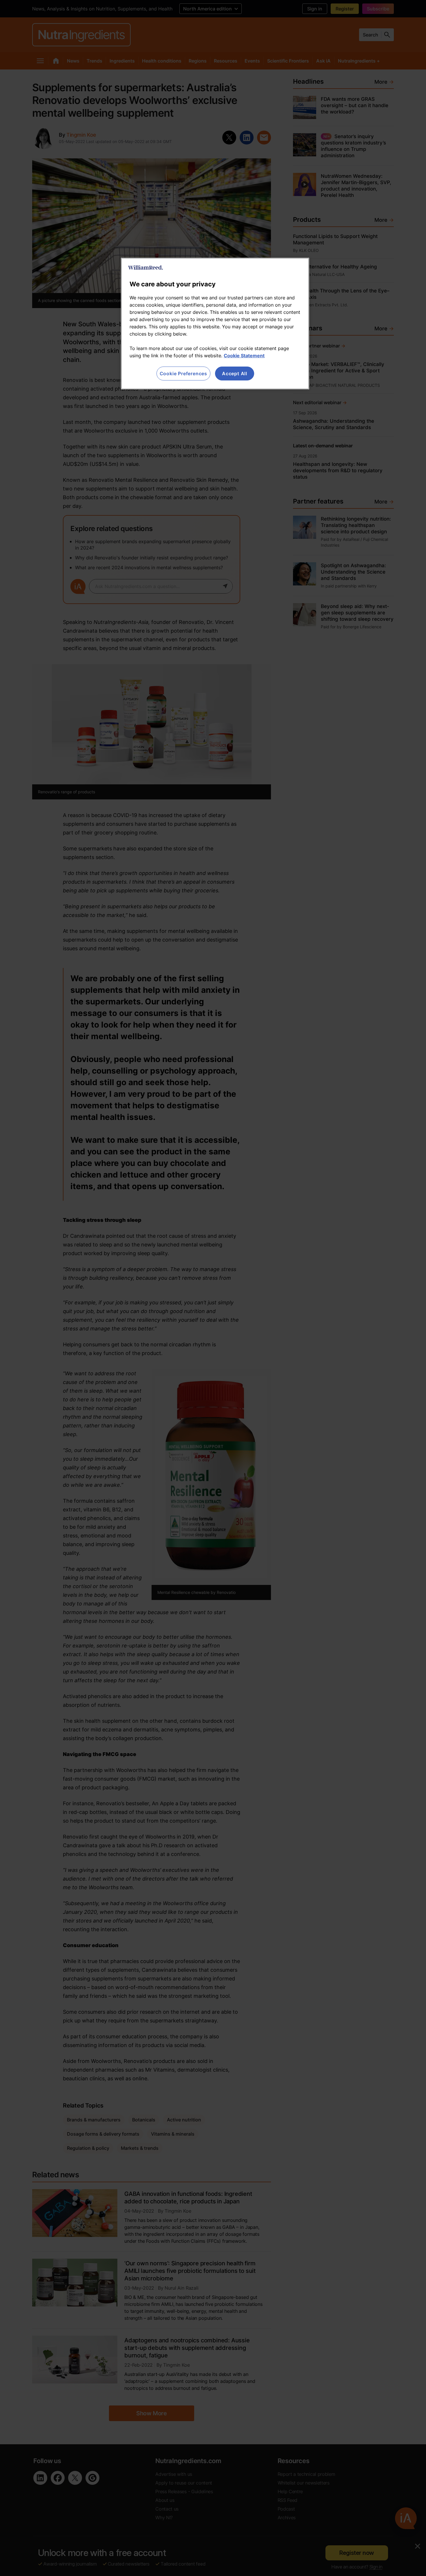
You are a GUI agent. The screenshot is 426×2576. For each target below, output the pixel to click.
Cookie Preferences (183, 374)
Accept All (235, 374)
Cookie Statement (244, 356)
